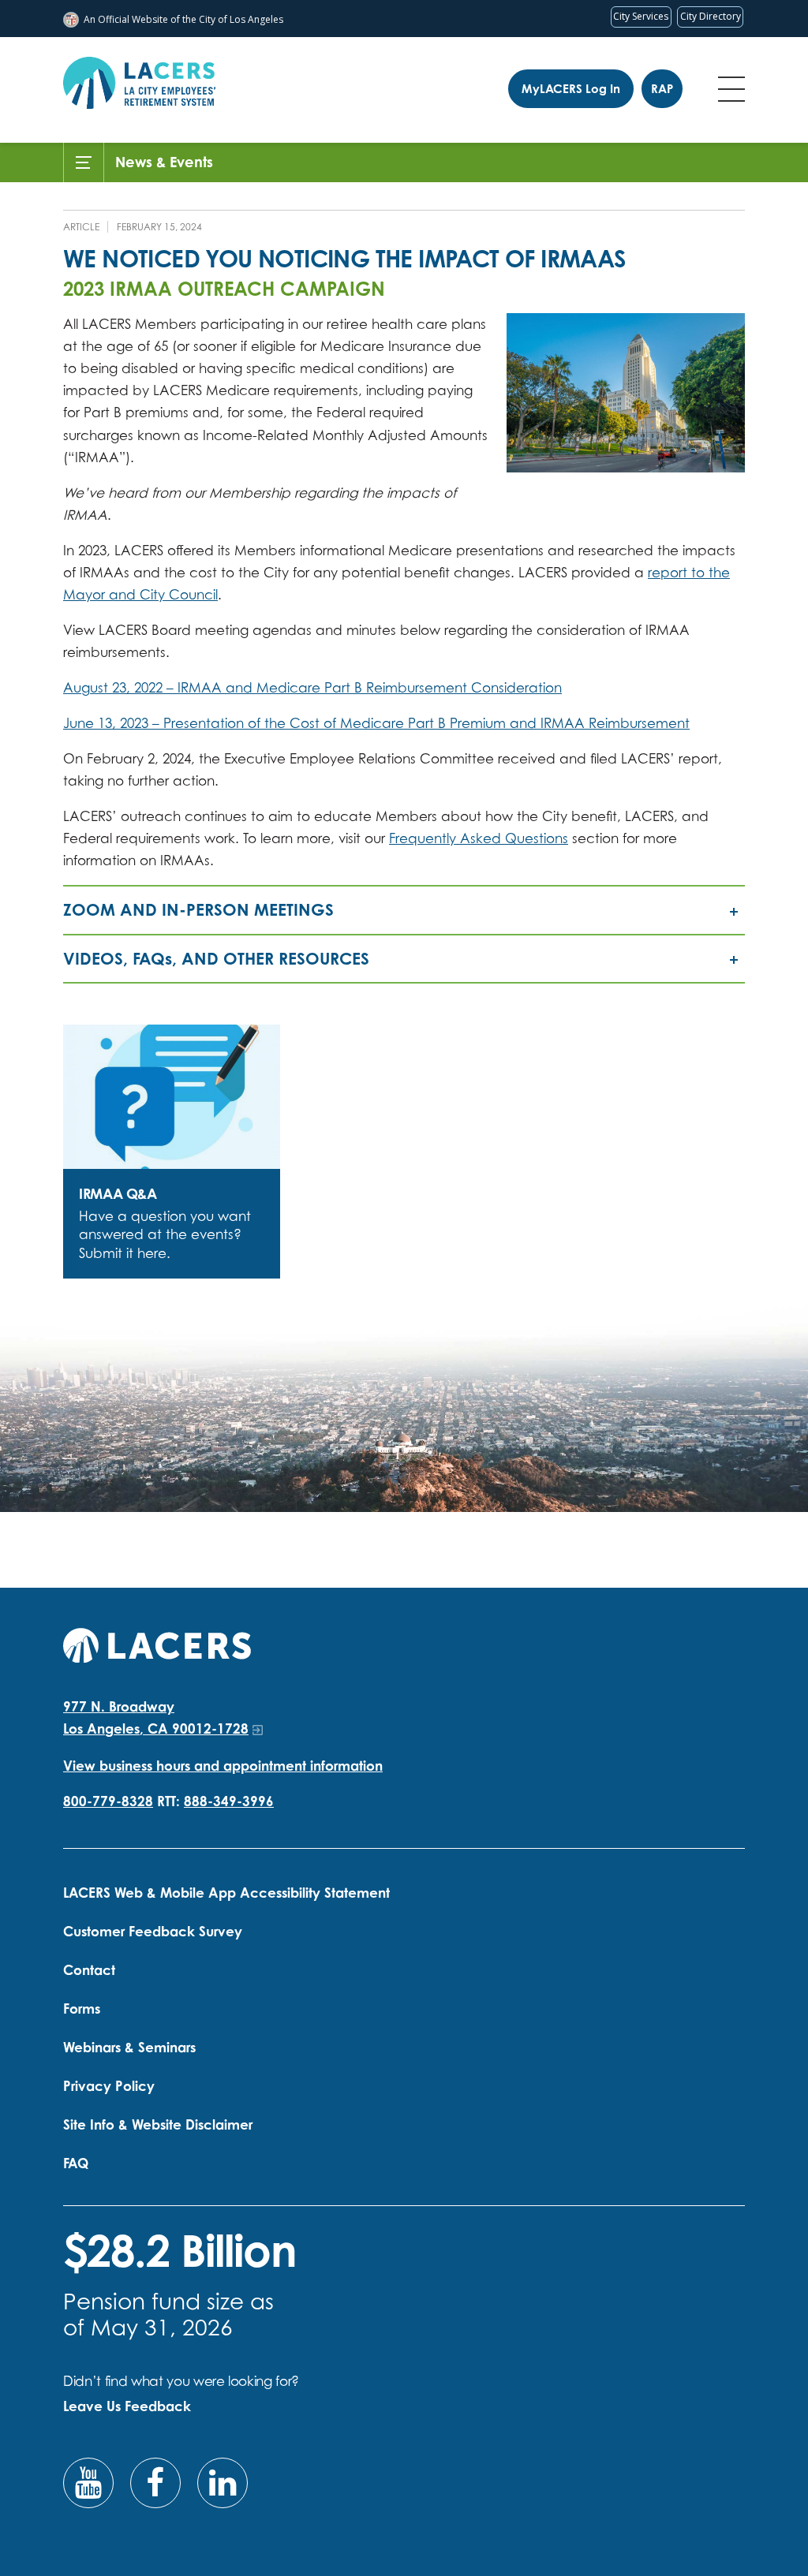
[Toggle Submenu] (84, 162)
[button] (404, 910)
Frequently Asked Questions (479, 838)
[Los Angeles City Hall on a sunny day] (626, 393)
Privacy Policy (109, 2086)
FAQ (76, 2163)
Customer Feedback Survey (153, 1931)
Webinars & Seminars (129, 2047)
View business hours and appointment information (223, 1766)
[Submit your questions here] (172, 1097)
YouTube (88, 2483)
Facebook (155, 2483)
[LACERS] (157, 1643)
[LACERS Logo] (139, 83)
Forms (82, 2009)
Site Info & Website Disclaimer (158, 2124)
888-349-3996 (229, 1801)
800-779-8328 (108, 1801)
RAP (662, 89)
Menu (731, 89)
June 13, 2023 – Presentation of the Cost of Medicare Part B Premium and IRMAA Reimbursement (376, 723)
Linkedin (223, 2483)
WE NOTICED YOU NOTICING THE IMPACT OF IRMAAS (345, 258)
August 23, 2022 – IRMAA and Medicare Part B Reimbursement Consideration (312, 687)
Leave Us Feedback (127, 2406)
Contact (89, 1970)
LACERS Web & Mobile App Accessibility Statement (226, 1893)
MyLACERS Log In (571, 89)
